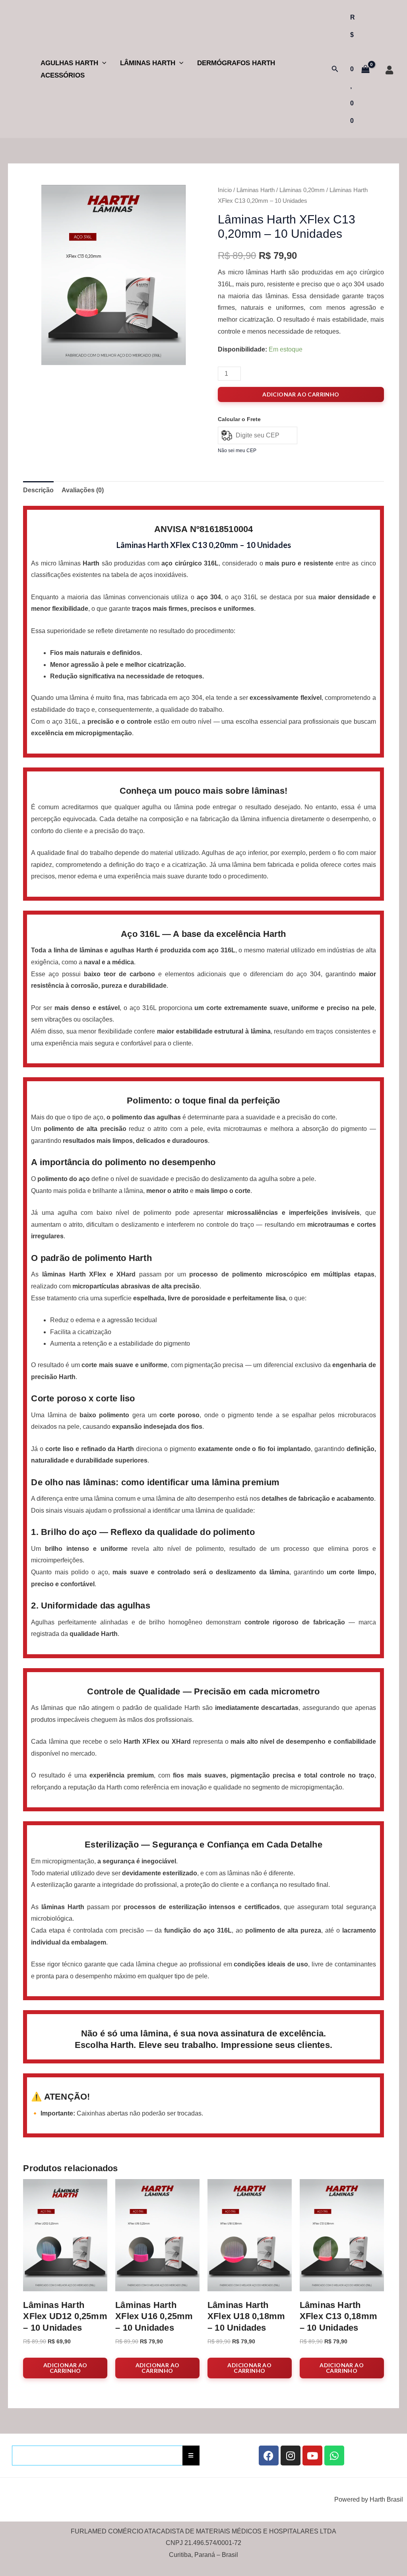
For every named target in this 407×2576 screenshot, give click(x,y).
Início (225, 190)
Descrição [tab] (38, 490)
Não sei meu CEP (237, 451)
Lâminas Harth (148, 63)
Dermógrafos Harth (236, 63)
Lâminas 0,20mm (302, 190)
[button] (102, 63)
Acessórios (63, 75)
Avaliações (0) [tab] (83, 490)
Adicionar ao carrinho (301, 394)
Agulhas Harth (69, 63)
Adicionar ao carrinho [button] (65, 2368)
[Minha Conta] (389, 70)
